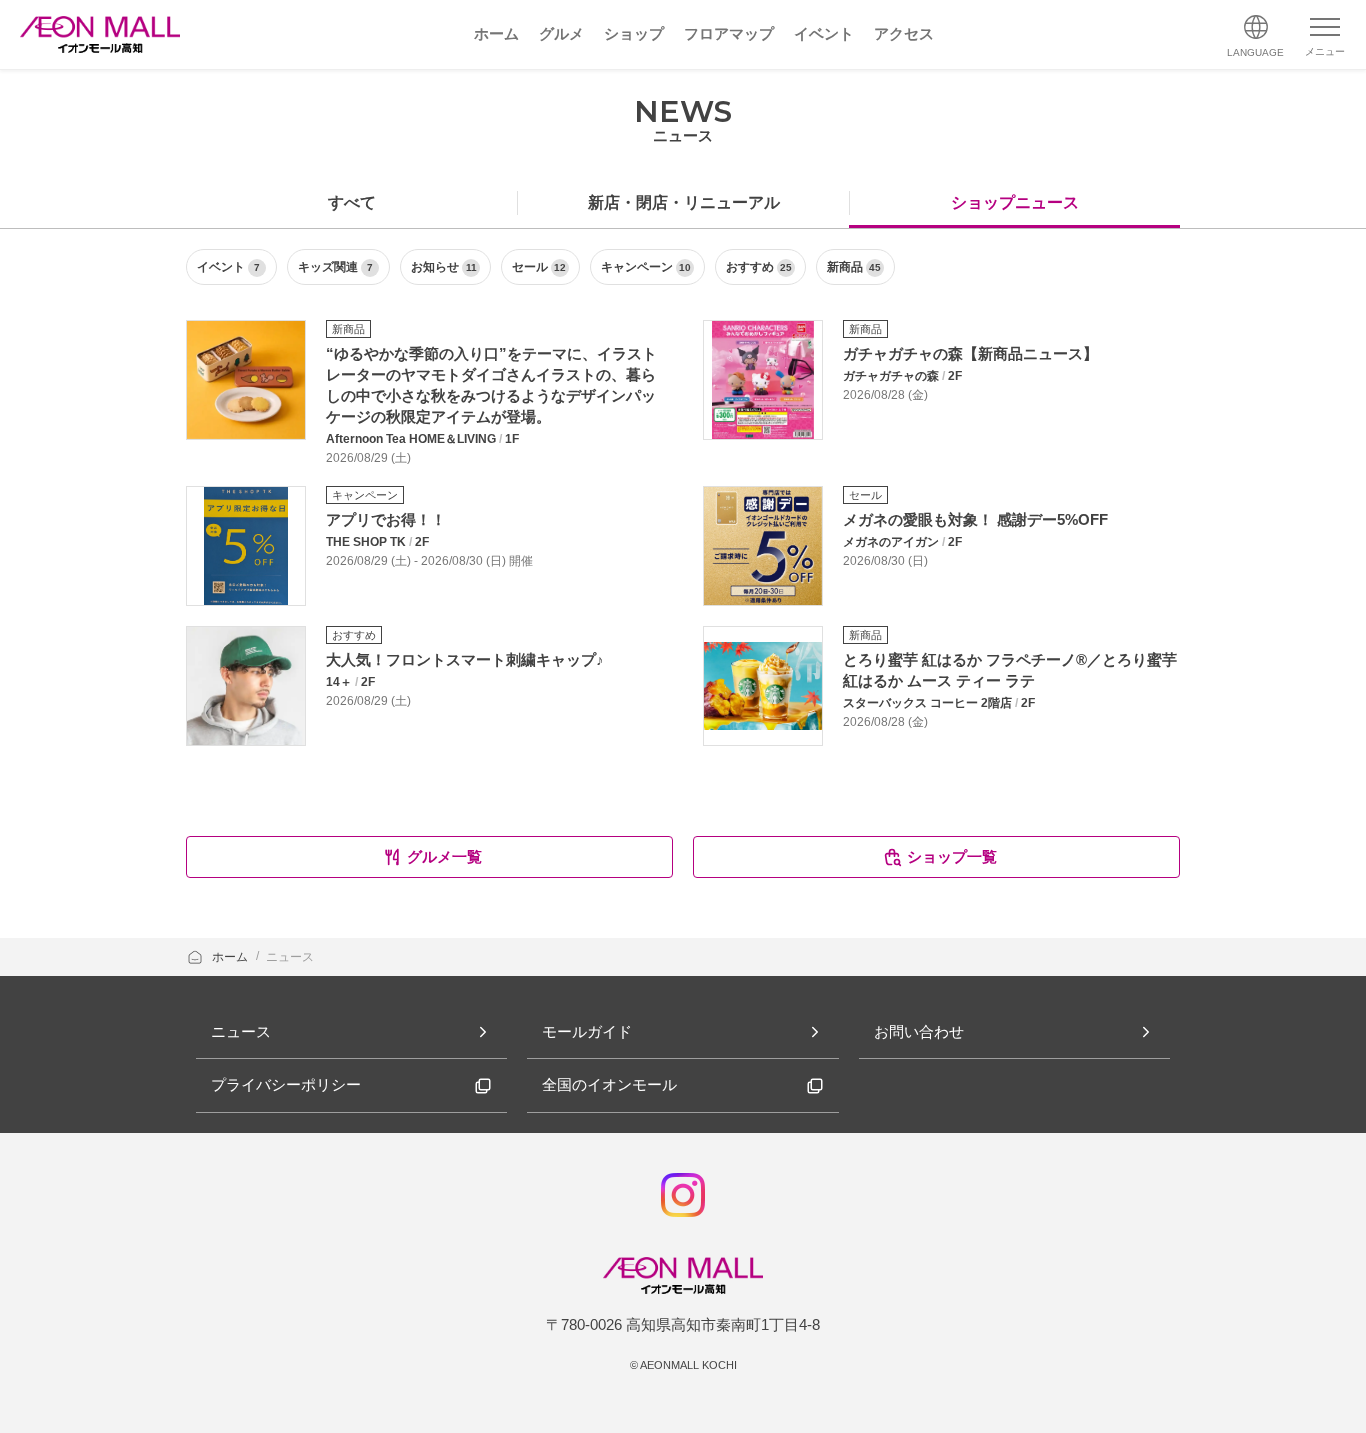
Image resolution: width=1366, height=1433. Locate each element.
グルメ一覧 (444, 856)
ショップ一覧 (952, 856)
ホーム (231, 957)
